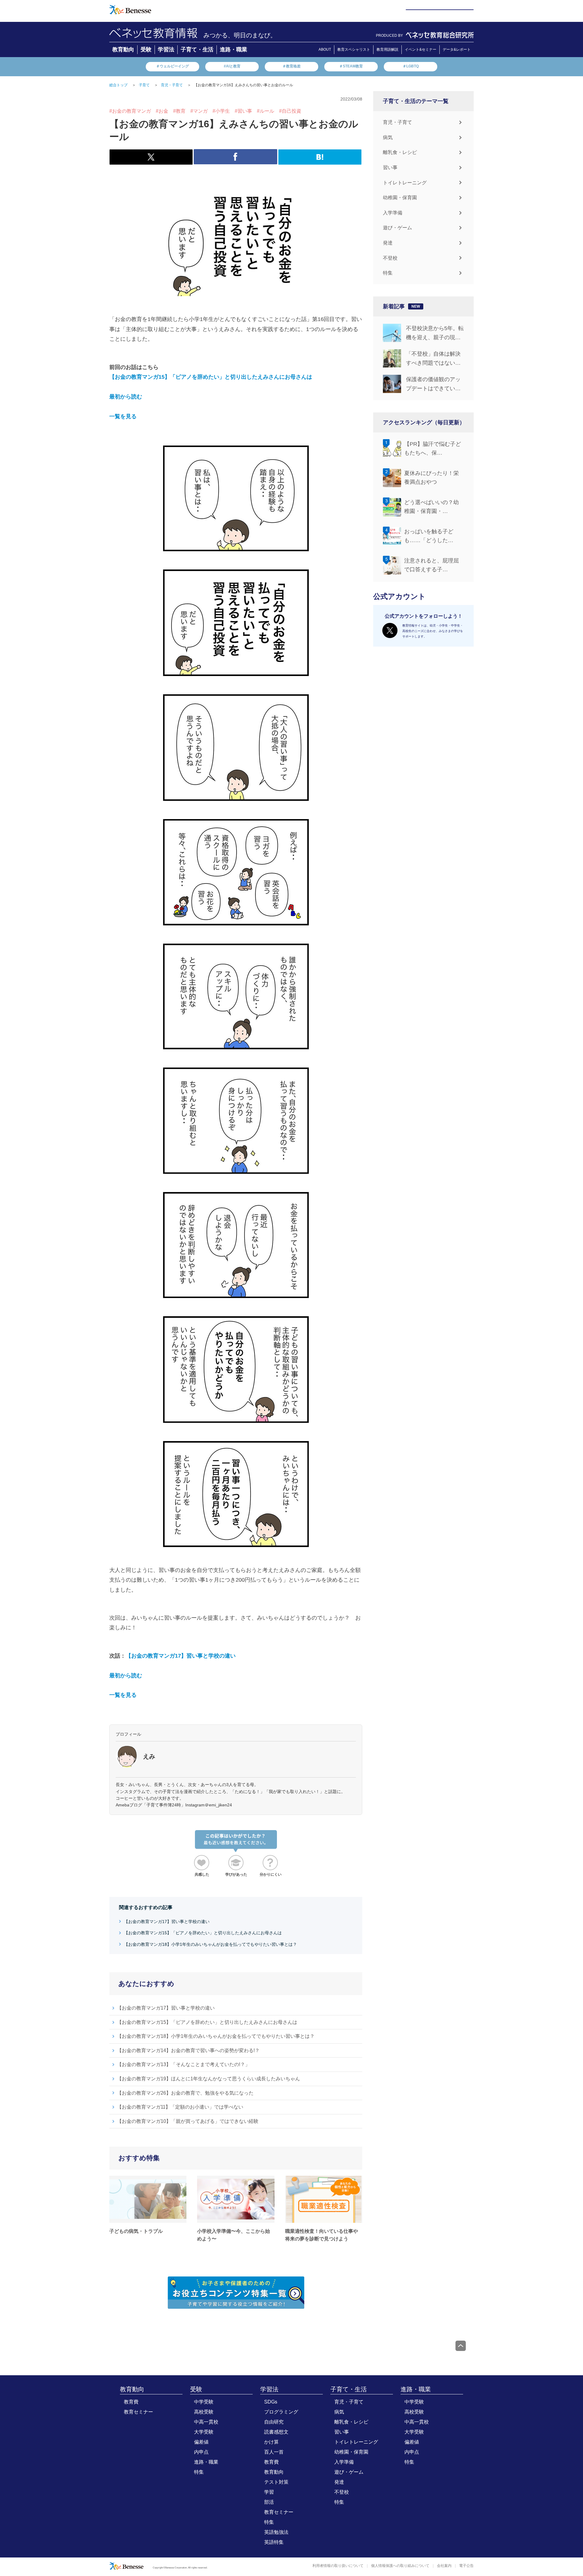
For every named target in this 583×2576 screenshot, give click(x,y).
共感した (202, 1874)
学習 (269, 2492)
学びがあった (236, 1874)
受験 (146, 50)
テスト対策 (276, 2482)
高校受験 (204, 2412)
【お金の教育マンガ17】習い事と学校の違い (181, 1656)
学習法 (166, 50)
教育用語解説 (387, 50)
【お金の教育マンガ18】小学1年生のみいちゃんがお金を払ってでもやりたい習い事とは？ (210, 1944)
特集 (388, 273)
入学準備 (393, 213)
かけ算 (271, 2442)
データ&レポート (457, 50)
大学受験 (204, 2432)
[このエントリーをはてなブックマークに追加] (320, 161)
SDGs (271, 2402)
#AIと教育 (232, 66)
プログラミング (281, 2412)
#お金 (162, 111)
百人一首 (274, 2452)
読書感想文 (276, 2432)
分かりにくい (271, 1874)
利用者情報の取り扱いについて (338, 2566)
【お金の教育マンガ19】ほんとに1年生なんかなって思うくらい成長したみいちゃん (208, 2079)
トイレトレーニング (405, 183)
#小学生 (221, 111)
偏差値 (201, 2442)
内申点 (201, 2452)
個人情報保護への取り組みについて (400, 2566)
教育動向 (123, 50)
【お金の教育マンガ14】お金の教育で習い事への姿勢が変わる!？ (188, 2050)
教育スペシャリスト (354, 50)
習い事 (390, 167)
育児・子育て (397, 122)
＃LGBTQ (411, 66)
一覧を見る (123, 416)
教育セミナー (138, 2412)
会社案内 (444, 2566)
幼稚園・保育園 (400, 198)
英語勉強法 (276, 2532)
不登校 (390, 258)
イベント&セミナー (421, 50)
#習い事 (243, 111)
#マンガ (199, 111)
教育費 (131, 2402)
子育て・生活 (197, 50)
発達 (388, 243)
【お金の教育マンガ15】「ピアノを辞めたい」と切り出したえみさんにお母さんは (211, 377)
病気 (388, 137)
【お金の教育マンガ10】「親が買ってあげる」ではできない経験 (188, 2121)
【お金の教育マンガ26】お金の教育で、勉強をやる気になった (185, 2093)
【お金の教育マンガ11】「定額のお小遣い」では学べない (180, 2107)
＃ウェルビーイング (172, 66)
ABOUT (325, 50)
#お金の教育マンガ (130, 111)
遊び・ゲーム (397, 228)
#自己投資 (290, 111)
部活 (269, 2502)
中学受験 (204, 2402)
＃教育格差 (291, 66)
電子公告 (466, 2566)
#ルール (266, 111)
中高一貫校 (206, 2422)
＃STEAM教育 (351, 66)
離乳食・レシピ (400, 152)
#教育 (179, 111)
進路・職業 (234, 50)
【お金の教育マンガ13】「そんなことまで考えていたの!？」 (183, 2064)
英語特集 (274, 2542)
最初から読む (126, 397)
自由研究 (274, 2422)
